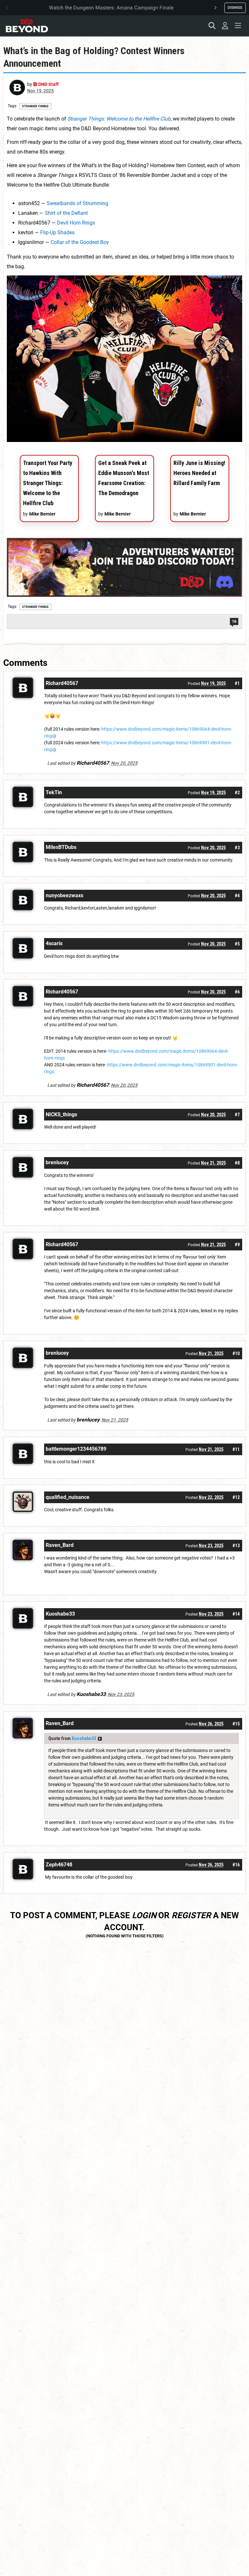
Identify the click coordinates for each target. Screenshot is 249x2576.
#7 (237, 1115)
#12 (236, 1497)
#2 (237, 793)
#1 (237, 683)
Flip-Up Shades (57, 232)
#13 (236, 1546)
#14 (236, 1614)
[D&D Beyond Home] (27, 26)
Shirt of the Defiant (66, 213)
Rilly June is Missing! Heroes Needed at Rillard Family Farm (199, 473)
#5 (237, 944)
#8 (237, 1163)
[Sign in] (225, 26)
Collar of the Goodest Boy (80, 242)
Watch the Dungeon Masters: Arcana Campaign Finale (111, 8)
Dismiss (235, 7)
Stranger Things (35, 106)
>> (100, 1739)
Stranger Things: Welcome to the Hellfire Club (119, 119)
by (43, 84)
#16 (236, 1865)
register (191, 1915)
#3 (237, 848)
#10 (236, 1353)
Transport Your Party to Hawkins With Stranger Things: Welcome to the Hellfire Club (48, 483)
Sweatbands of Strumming (77, 203)
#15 (236, 1724)
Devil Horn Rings (76, 223)
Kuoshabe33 (84, 1738)
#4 (237, 896)
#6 (237, 992)
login (144, 1915)
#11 (236, 1449)
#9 (237, 1245)
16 (234, 621)
